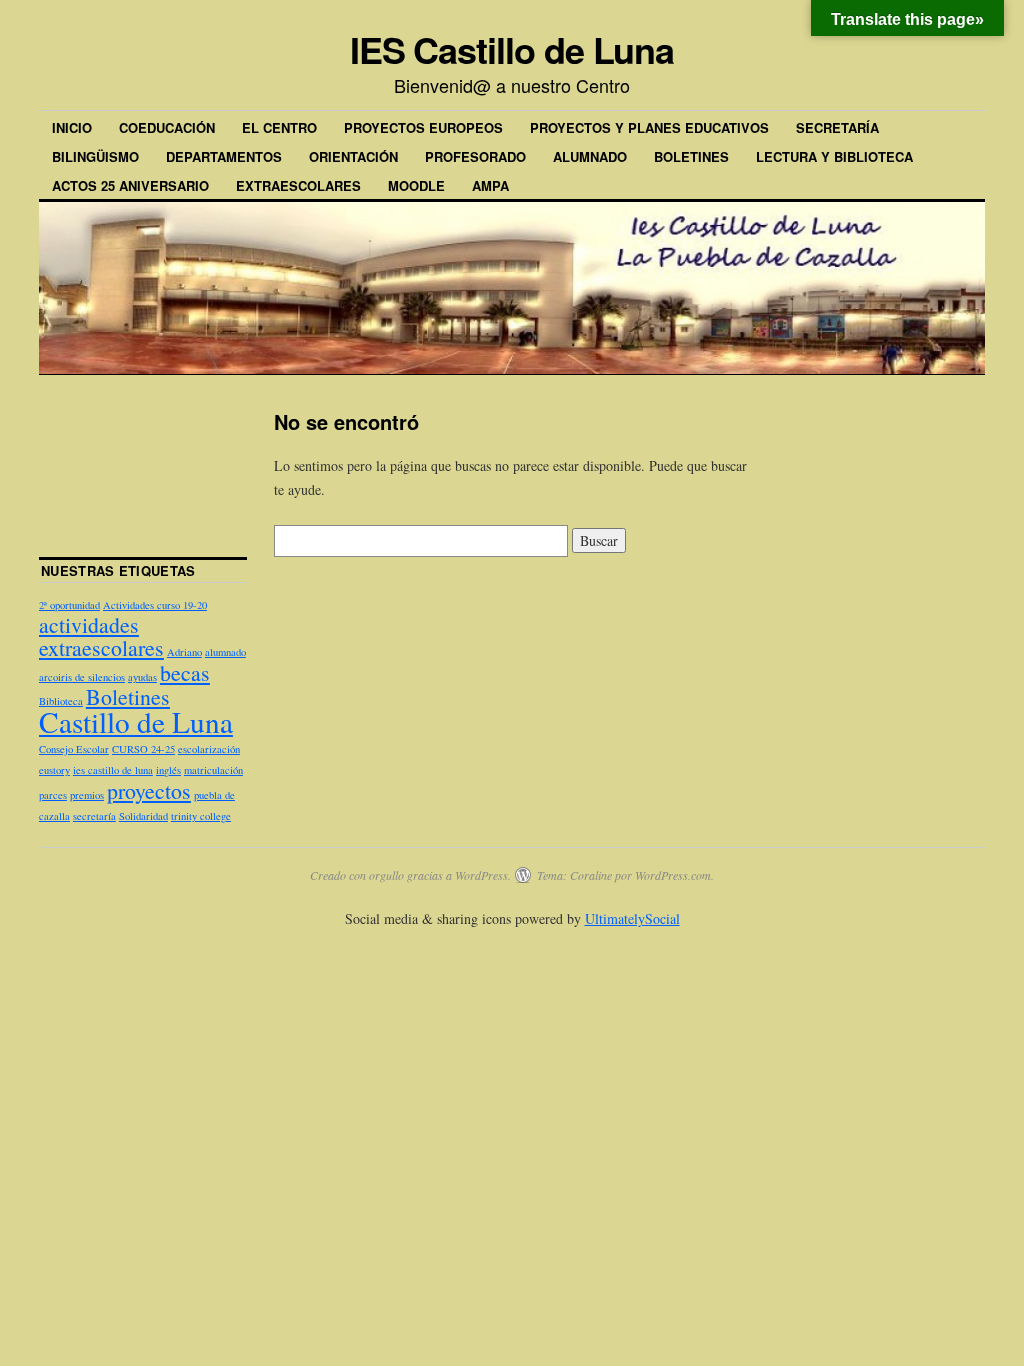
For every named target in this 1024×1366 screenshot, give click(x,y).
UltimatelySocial (632, 918)
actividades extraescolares (101, 636)
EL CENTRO (279, 127)
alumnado (225, 652)
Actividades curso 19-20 (155, 605)
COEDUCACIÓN (167, 127)
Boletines (128, 696)
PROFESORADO (475, 156)
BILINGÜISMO (95, 156)
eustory (54, 770)
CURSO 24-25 (143, 749)
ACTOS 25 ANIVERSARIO (130, 185)
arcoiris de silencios (82, 677)
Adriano (184, 652)
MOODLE (416, 185)
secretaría (94, 816)
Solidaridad (143, 816)
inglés (168, 770)
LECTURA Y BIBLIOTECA (834, 156)
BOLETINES (691, 156)
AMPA (490, 185)
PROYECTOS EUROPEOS (423, 127)
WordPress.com (673, 875)
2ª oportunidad (69, 605)
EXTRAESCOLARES (298, 185)
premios (87, 795)
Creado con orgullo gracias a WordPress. (410, 875)
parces (53, 795)
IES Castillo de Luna (512, 49)
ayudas (142, 677)
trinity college (201, 816)
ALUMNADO (590, 156)
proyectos (149, 790)
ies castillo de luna (113, 770)
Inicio (72, 127)
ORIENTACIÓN (353, 156)
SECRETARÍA (837, 127)
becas (185, 672)
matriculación (213, 770)
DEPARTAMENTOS (224, 156)
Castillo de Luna (136, 721)
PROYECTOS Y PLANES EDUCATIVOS (649, 127)
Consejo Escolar (74, 749)
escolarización (209, 749)
